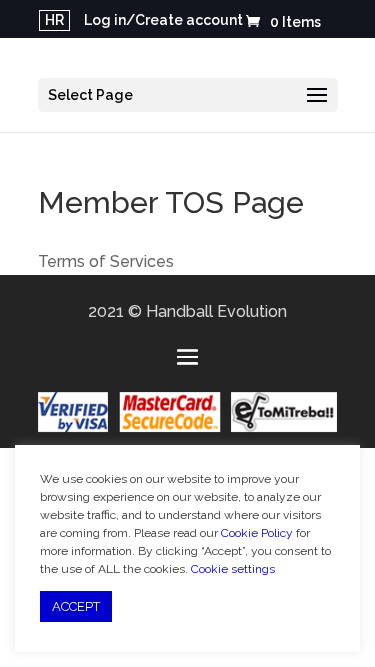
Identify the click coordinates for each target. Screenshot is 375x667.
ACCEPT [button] (76, 606)
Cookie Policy (257, 533)
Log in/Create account (163, 20)
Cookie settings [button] (233, 569)
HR (54, 20)
